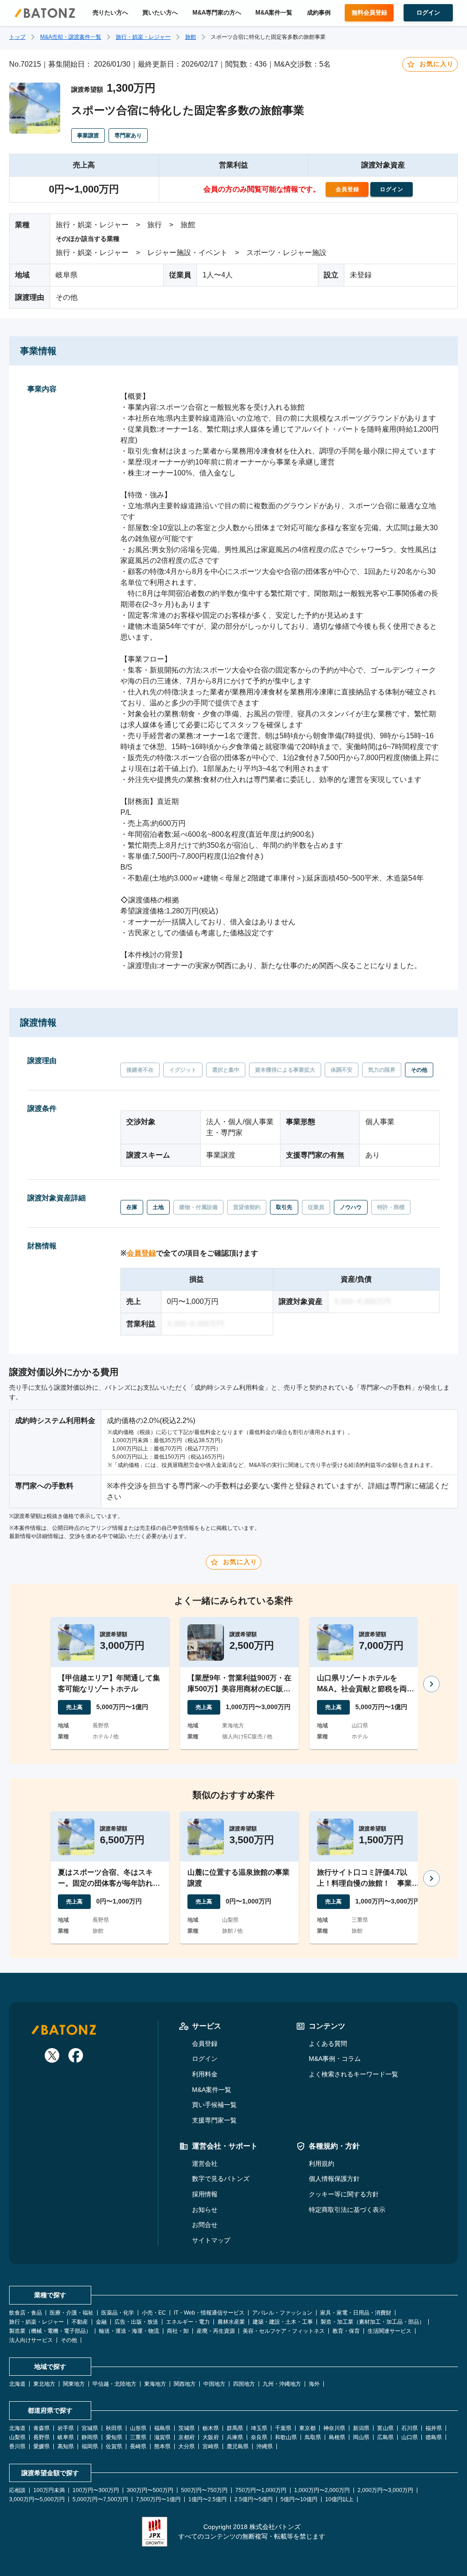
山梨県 (17, 2437)
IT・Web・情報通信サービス (209, 2313)
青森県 (42, 2428)
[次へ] (431, 1684)
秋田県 (114, 2428)
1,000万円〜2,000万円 (322, 2490)
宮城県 (90, 2428)
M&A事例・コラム (335, 2059)
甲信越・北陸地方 (114, 2384)
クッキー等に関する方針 (344, 2194)
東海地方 (155, 2384)
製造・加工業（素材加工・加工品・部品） (373, 2322)
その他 (69, 2340)
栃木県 (211, 2428)
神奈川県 (334, 2428)
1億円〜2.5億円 (208, 2499)
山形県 (138, 2428)
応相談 (17, 2490)
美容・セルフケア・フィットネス (284, 2331)
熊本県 (162, 2446)
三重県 (138, 2437)
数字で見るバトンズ (221, 2179)
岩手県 (66, 2428)
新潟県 (361, 2428)
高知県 (66, 2446)
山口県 (410, 2437)
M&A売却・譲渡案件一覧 (71, 37)
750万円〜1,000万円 (261, 2490)
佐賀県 (114, 2446)
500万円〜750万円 (204, 2490)
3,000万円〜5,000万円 (37, 2499)
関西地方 (185, 2384)
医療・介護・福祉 (72, 2313)
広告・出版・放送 (136, 2322)
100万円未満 (49, 2490)
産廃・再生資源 (216, 2331)
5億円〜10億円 (299, 2499)
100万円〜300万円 (96, 2490)
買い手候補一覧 (214, 2105)
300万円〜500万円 (150, 2490)
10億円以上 (339, 2499)
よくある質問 (328, 2044)
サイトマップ (211, 2240)
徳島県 (434, 2437)
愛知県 (114, 2437)
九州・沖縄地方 (282, 2384)
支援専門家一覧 (214, 2120)
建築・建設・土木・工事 (283, 2322)
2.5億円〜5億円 (254, 2499)
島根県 (337, 2437)
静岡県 (90, 2437)
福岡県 (90, 2446)
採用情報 (205, 2194)
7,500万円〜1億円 (158, 2499)
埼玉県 (259, 2428)
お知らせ (205, 2210)
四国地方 (244, 2384)
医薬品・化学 (118, 2313)
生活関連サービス (389, 2331)
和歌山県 (286, 2437)
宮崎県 (211, 2446)
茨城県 (187, 2428)
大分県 (187, 2446)
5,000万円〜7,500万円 (100, 2499)
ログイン (205, 2059)
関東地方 (74, 2384)
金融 (101, 2322)
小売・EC (154, 2313)
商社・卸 (178, 2331)
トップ (17, 37)
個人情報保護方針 (334, 2179)
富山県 (385, 2428)
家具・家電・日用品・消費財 (356, 2313)
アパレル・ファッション (282, 2313)
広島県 (385, 2437)
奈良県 (259, 2437)
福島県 (162, 2428)
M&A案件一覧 (274, 13)
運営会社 (205, 2164)
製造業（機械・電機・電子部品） (50, 2331)
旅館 (191, 37)
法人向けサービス (31, 2340)
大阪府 (211, 2437)
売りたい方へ (110, 13)
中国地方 (214, 2384)
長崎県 (138, 2446)
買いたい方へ (160, 13)
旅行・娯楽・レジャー (143, 37)
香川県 (17, 2446)
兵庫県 (235, 2437)
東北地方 (44, 2384)
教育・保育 (346, 2331)
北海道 (17, 2384)
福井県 (434, 2428)
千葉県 (283, 2428)
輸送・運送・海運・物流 (129, 2331)
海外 (314, 2384)
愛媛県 (42, 2446)
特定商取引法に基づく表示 (347, 2210)
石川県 (410, 2428)
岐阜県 (66, 2437)
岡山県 (361, 2437)
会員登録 (141, 1253)
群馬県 (235, 2428)
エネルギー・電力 (188, 2322)
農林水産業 (231, 2322)
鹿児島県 (238, 2446)
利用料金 (205, 2074)
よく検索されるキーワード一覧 (353, 2074)
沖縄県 (265, 2446)
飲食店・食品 (26, 2313)
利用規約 (322, 2164)
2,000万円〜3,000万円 (385, 2490)
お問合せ (205, 2225)
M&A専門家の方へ (217, 13)
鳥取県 (313, 2437)
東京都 (307, 2428)
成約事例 (319, 13)
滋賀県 (162, 2437)
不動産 (80, 2322)
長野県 (42, 2437)
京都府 (187, 2437)
